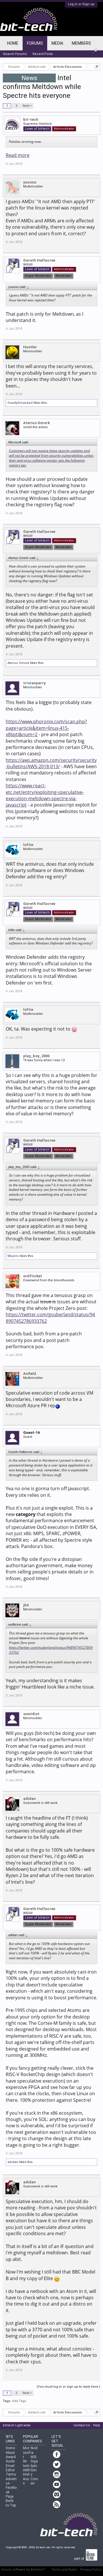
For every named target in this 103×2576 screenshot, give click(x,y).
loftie (28, 845)
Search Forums (15, 54)
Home (13, 43)
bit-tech (31, 119)
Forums (35, 43)
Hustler (30, 347)
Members (81, 43)
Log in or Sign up (81, 4)
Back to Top (11, 2503)
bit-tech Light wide (17, 2425)
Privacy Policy (91, 2570)
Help (97, 2425)
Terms (11, 2474)
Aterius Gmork (36, 423)
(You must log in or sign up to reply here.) (68, 2387)
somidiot (31, 1714)
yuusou (30, 182)
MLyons (13, 1256)
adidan (29, 1799)
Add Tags (19, 2401)
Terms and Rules (64, 2570)
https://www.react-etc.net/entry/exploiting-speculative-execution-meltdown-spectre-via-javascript (45, 795)
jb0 (26, 1605)
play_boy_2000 (36, 1056)
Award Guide (11, 2459)
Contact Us (82, 2425)
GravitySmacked (20, 403)
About (10, 2453)
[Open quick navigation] (97, 67)
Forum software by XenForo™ (23, 2570)
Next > (27, 106)
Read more (18, 155)
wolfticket (33, 1276)
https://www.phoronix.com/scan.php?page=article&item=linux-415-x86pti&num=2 (46, 728)
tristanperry (34, 683)
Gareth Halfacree (39, 260)
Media (57, 43)
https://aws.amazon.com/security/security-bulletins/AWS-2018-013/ (51, 763)
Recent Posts (43, 54)
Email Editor (10, 2468)
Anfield (30, 1374)
